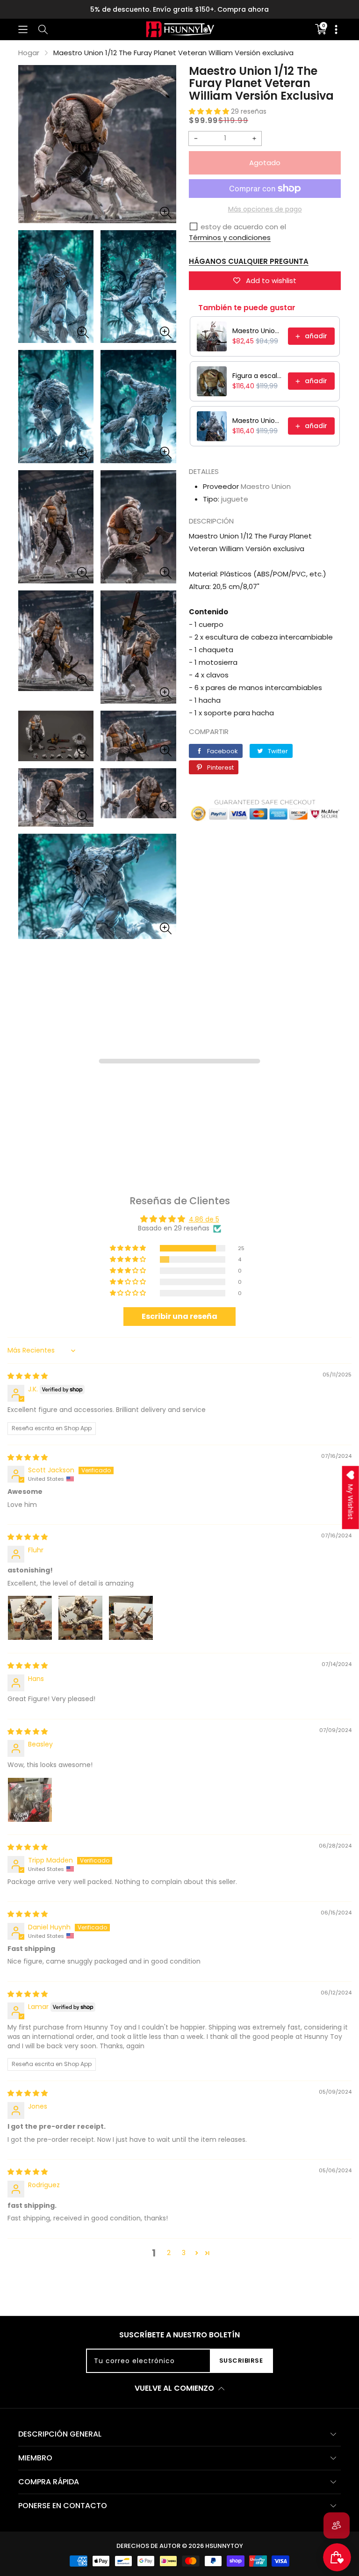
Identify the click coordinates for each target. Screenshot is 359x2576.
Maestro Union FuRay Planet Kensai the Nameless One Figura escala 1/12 (257, 331)
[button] (23, 29)
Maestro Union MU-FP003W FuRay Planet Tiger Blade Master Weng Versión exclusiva (257, 421)
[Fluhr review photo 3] (131, 1618)
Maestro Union (266, 486)
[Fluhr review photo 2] (80, 1618)
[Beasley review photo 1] (30, 1800)
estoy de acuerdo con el (243, 227)
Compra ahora (243, 9)
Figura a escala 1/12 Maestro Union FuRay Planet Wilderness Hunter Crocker (257, 376)
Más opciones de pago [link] (265, 209)
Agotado (265, 163)
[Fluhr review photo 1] (30, 1618)
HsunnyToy (224, 2546)
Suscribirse (241, 2361)
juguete (235, 499)
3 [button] (184, 2253)
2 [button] (169, 2253)
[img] (28, 1376)
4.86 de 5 (204, 1219)
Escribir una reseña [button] (179, 1316)
